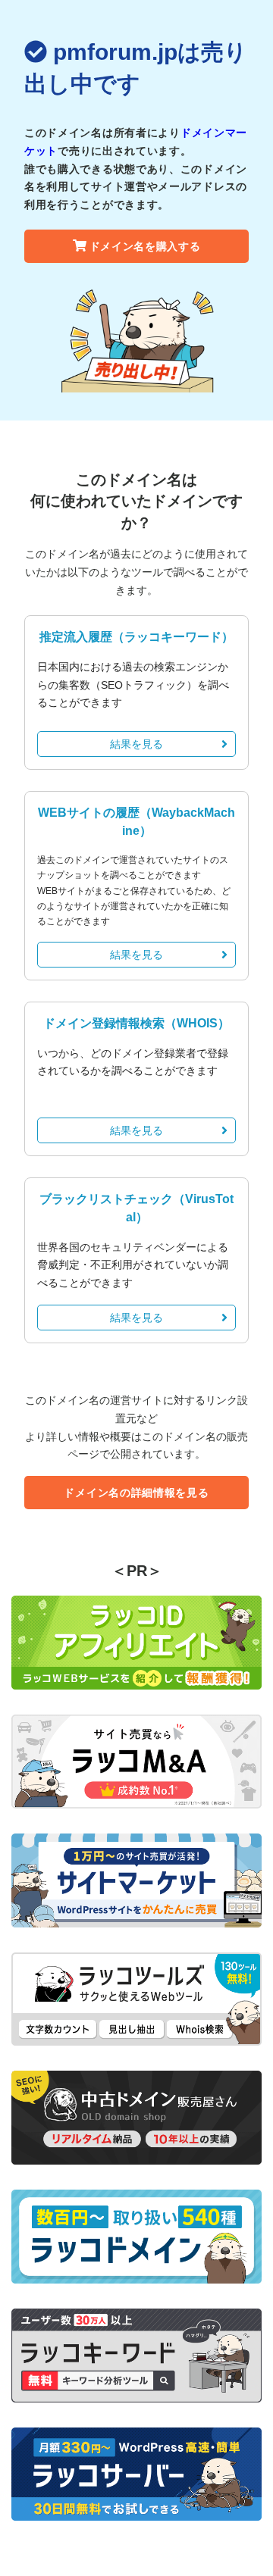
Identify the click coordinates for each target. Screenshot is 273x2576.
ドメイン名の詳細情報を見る (136, 1493)
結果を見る (136, 744)
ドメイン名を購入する (145, 246)
